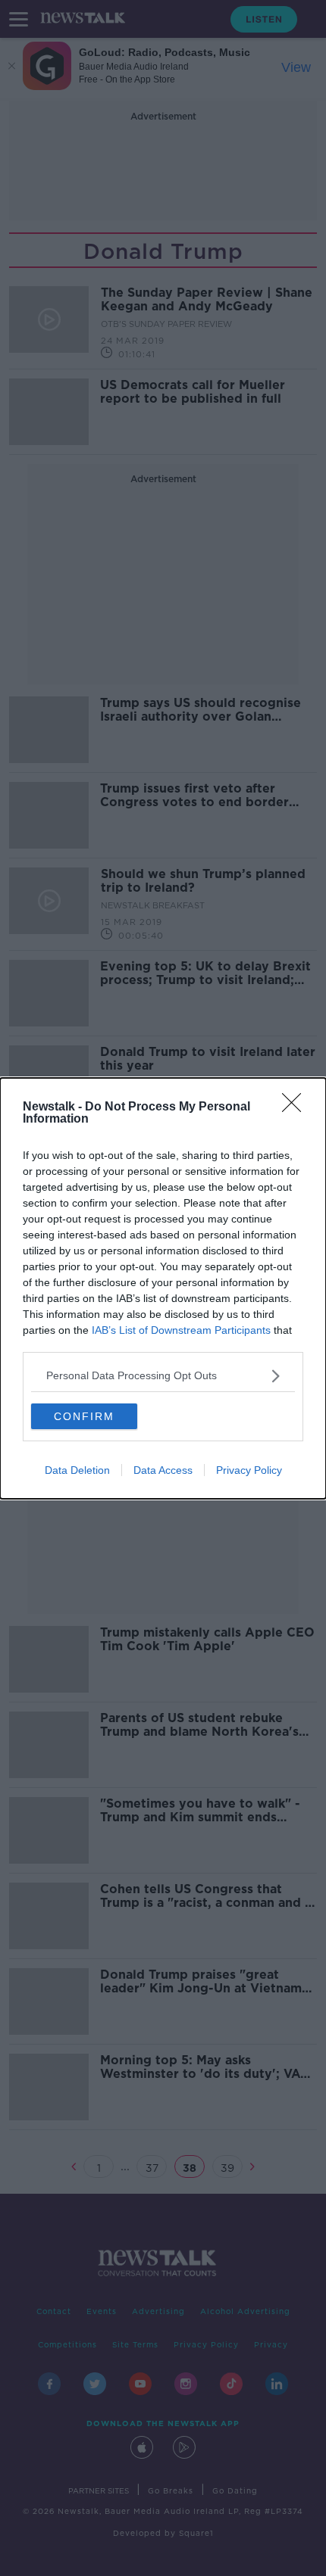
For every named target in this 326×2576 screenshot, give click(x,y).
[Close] (296, 1107)
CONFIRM (84, 1416)
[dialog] (163, 1288)
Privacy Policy (249, 1470)
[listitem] (163, 1376)
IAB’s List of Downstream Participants (181, 1330)
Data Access (163, 1470)
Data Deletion (77, 1470)
